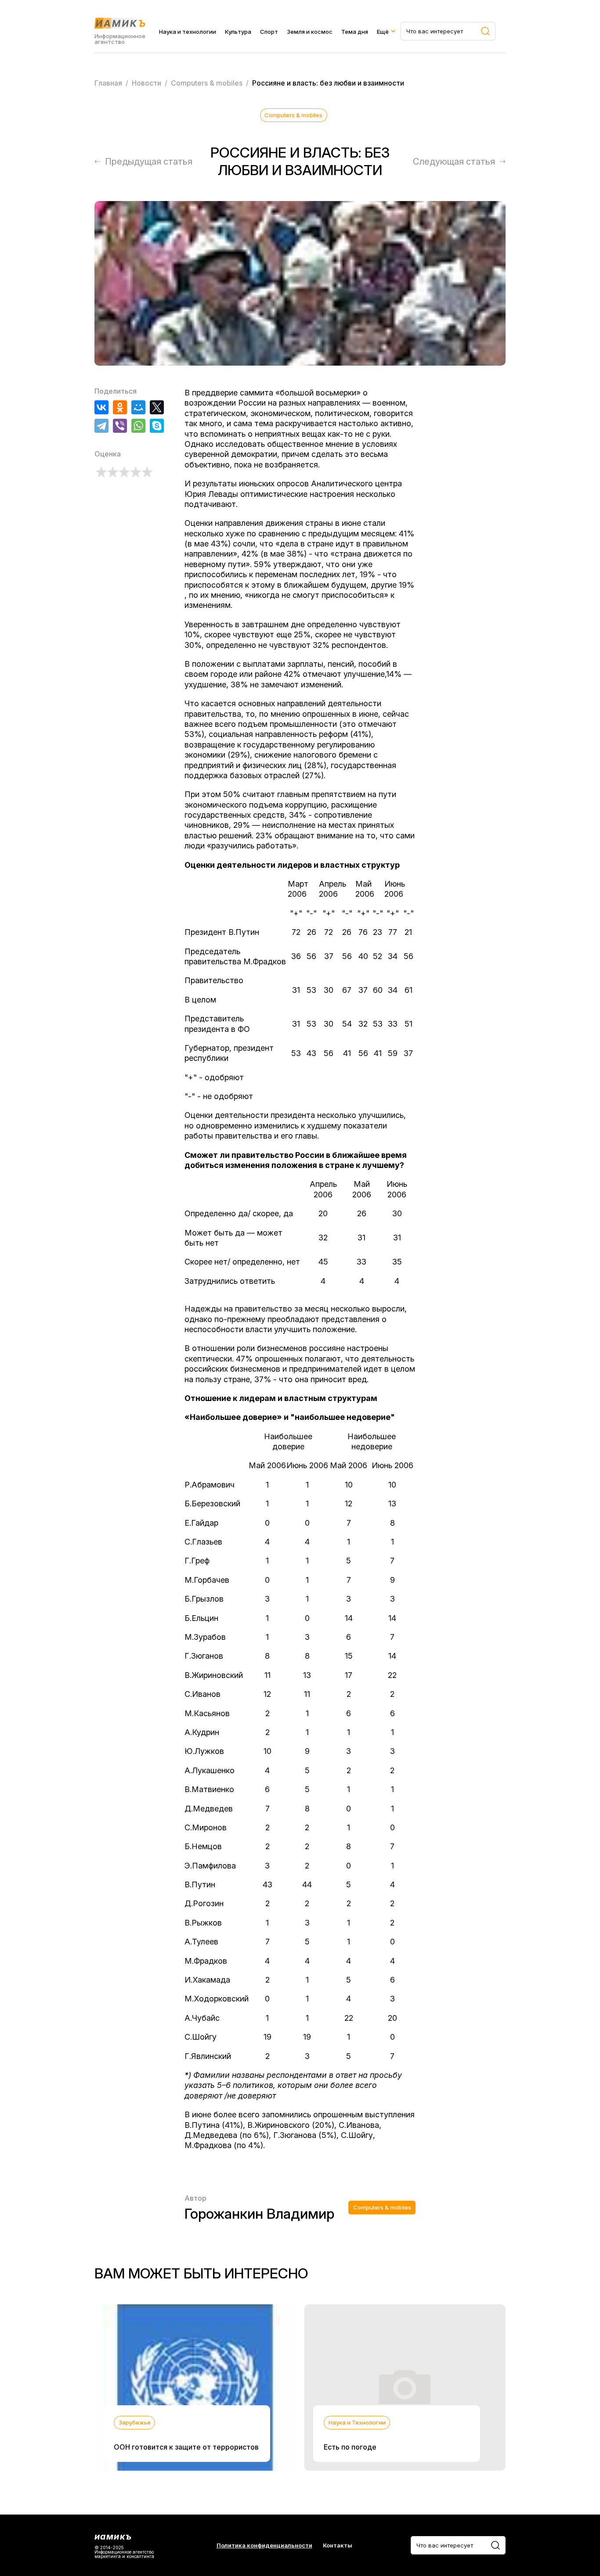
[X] (157, 407)
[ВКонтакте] (101, 407)
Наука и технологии (188, 32)
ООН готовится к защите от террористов (186, 2447)
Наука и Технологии (357, 2422)
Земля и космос (310, 32)
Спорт (269, 32)
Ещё (383, 32)
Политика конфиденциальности (264, 2545)
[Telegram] (101, 426)
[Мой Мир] (138, 407)
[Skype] (157, 426)
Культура (238, 32)
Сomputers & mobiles (293, 115)
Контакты (338, 2545)
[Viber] (120, 426)
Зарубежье (135, 2422)
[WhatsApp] (138, 426)
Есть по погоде (350, 2447)
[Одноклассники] (120, 407)
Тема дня (355, 32)
